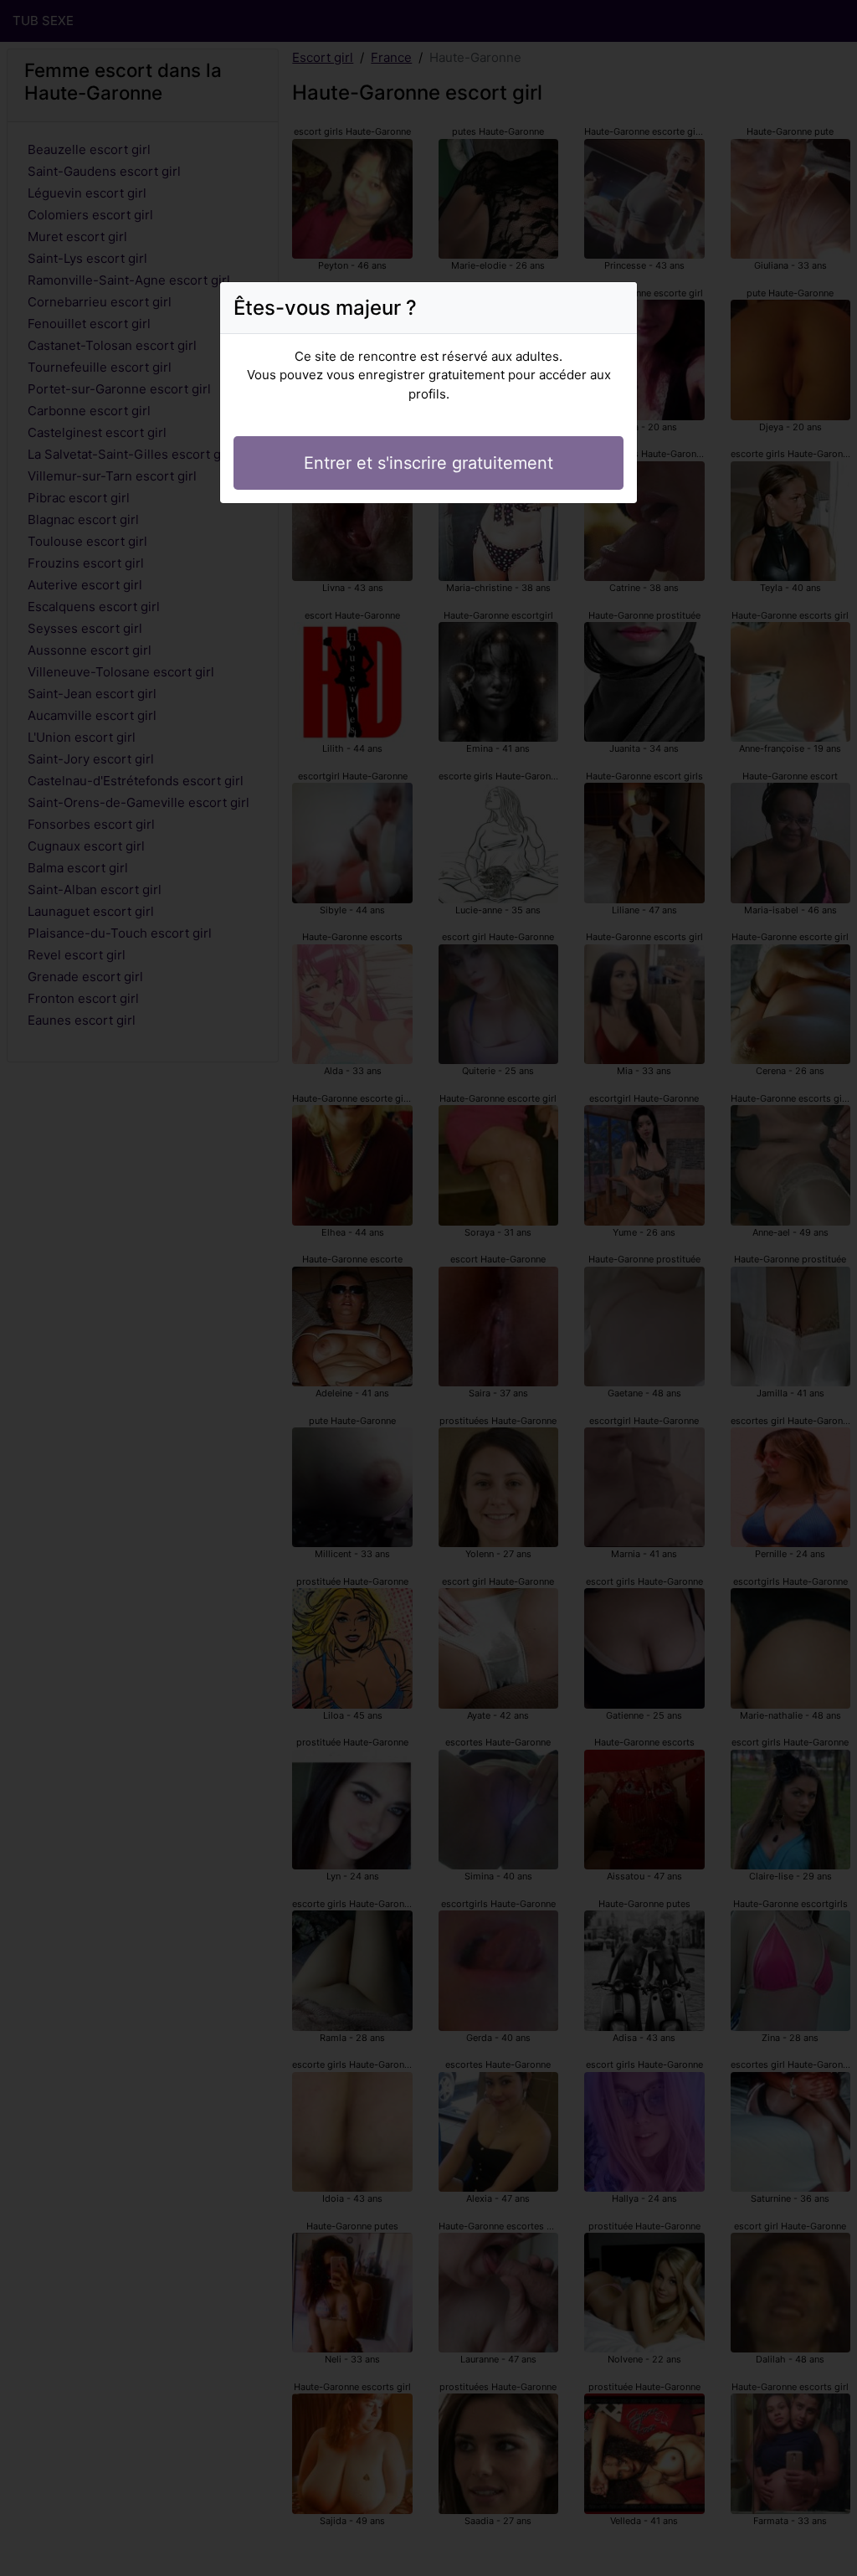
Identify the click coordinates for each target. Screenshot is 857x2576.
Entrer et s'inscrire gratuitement (428, 463)
